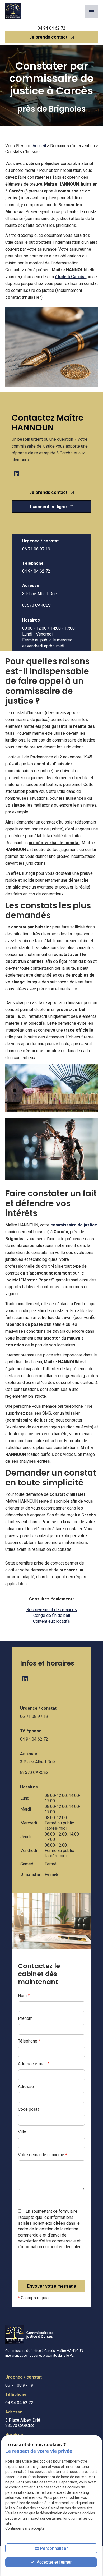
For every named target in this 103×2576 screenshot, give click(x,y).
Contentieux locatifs (51, 1621)
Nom (24, 1996)
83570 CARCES (40, 600)
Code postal (29, 2109)
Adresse (26, 2087)
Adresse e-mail (34, 2064)
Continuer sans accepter (26, 2528)
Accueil (39, 146)
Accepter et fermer (54, 2562)
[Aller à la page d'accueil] (13, 11)
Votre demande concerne (43, 2155)
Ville (22, 2132)
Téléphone (29, 2041)
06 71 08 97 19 (36, 549)
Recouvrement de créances (52, 1610)
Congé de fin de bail (52, 1615)
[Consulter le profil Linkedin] (17, 474)
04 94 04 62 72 (51, 28)
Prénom (25, 2018)
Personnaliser (54, 2548)
